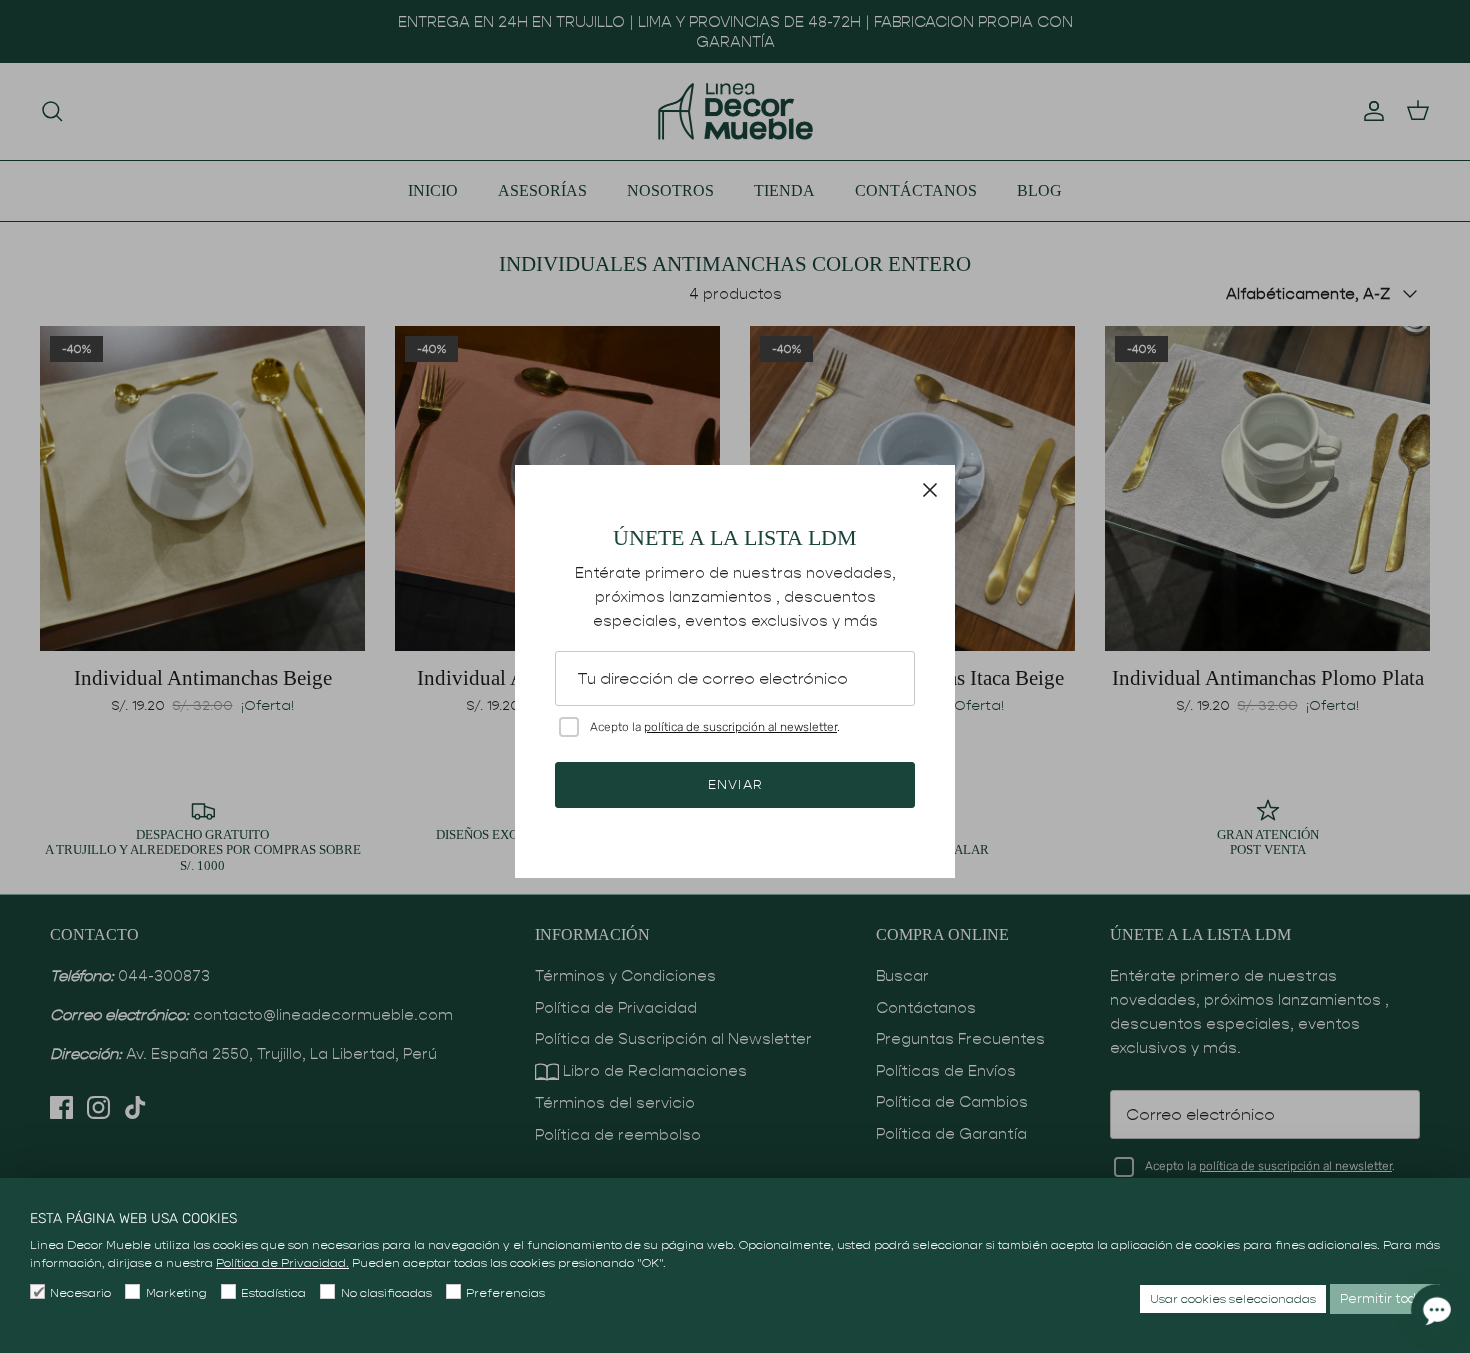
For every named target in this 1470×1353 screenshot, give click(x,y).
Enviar (734, 784)
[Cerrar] (930, 490)
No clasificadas (386, 1292)
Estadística (273, 1292)
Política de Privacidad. (282, 1262)
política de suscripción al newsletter (740, 727)
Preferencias (505, 1292)
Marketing (176, 1292)
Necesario (80, 1292)
